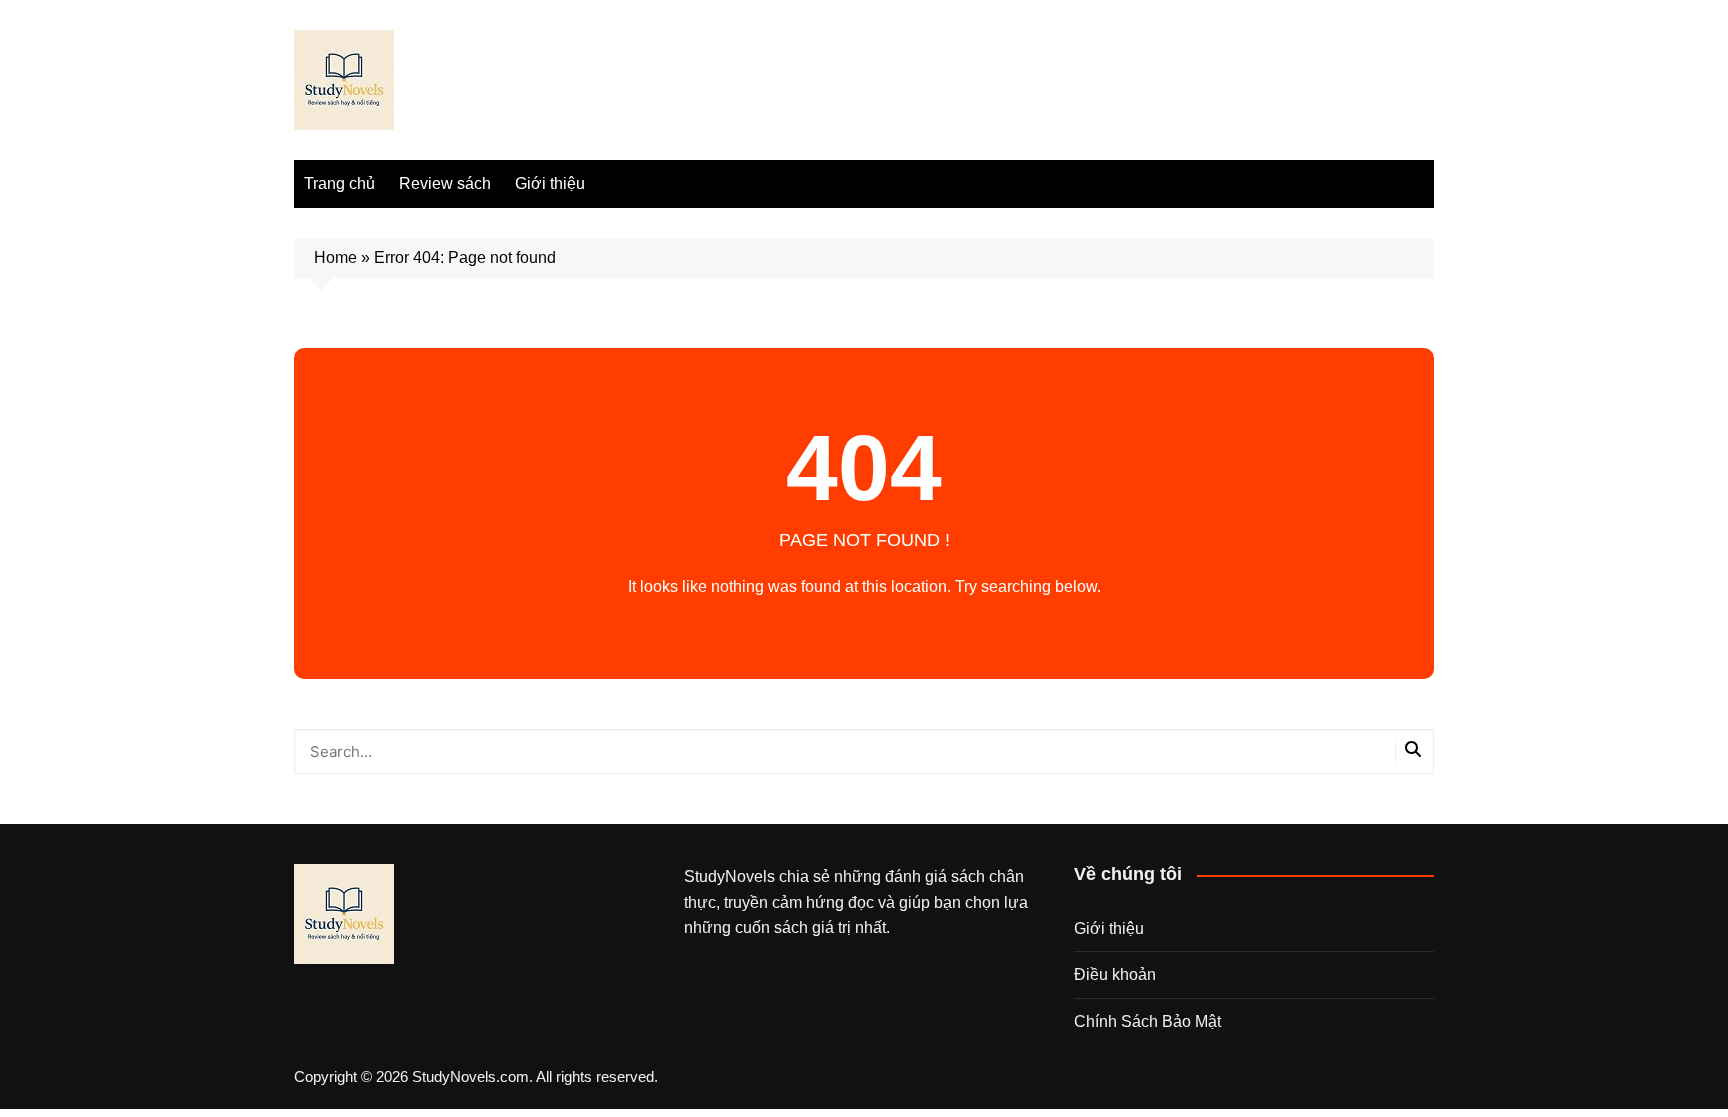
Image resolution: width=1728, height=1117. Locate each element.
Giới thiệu (550, 183)
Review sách (445, 183)
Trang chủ (339, 183)
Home (335, 257)
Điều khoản (1115, 974)
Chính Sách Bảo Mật (1147, 1021)
